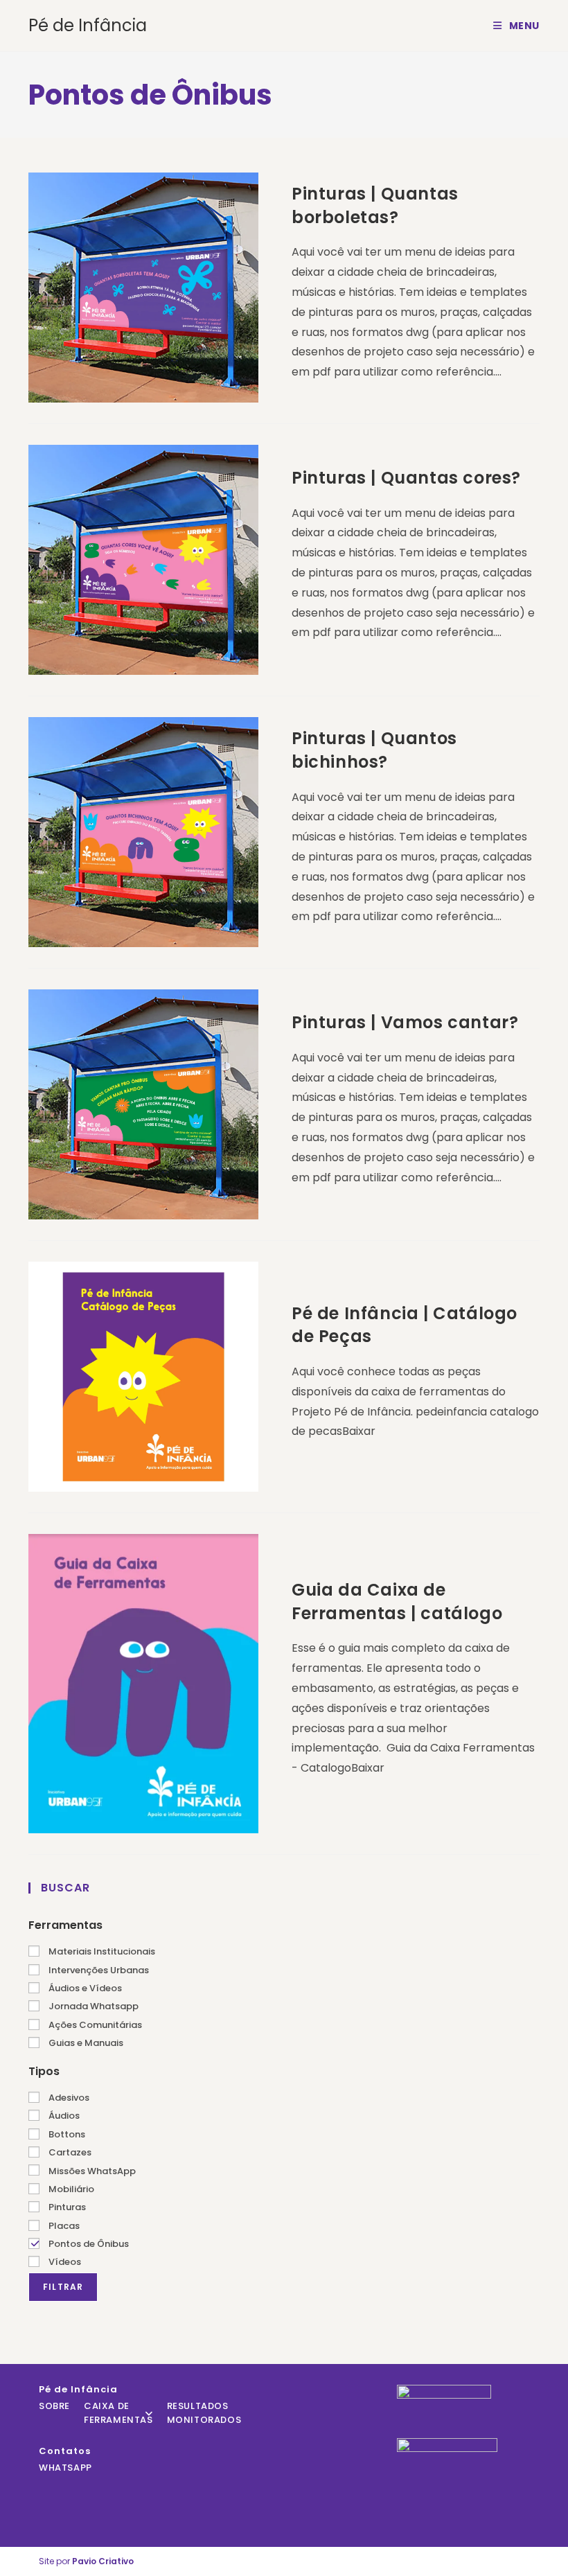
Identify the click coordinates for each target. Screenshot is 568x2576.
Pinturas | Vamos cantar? (405, 1022)
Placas (63, 2226)
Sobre (54, 2406)
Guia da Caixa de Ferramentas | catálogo (397, 1602)
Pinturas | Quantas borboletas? (375, 205)
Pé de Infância (88, 25)
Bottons (66, 2134)
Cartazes (69, 2152)
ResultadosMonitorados (204, 2413)
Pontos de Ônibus (88, 2244)
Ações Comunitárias (94, 2025)
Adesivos (68, 2098)
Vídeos (64, 2262)
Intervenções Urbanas (98, 1970)
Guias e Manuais (85, 2043)
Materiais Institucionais (101, 1951)
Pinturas (66, 2207)
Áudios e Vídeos (84, 1988)
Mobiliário (70, 2189)
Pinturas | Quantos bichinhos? (374, 750)
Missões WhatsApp (91, 2171)
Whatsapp (65, 2468)
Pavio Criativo (103, 2561)
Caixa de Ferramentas (118, 2413)
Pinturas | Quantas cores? (406, 478)
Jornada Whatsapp (92, 2006)
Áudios (63, 2116)
